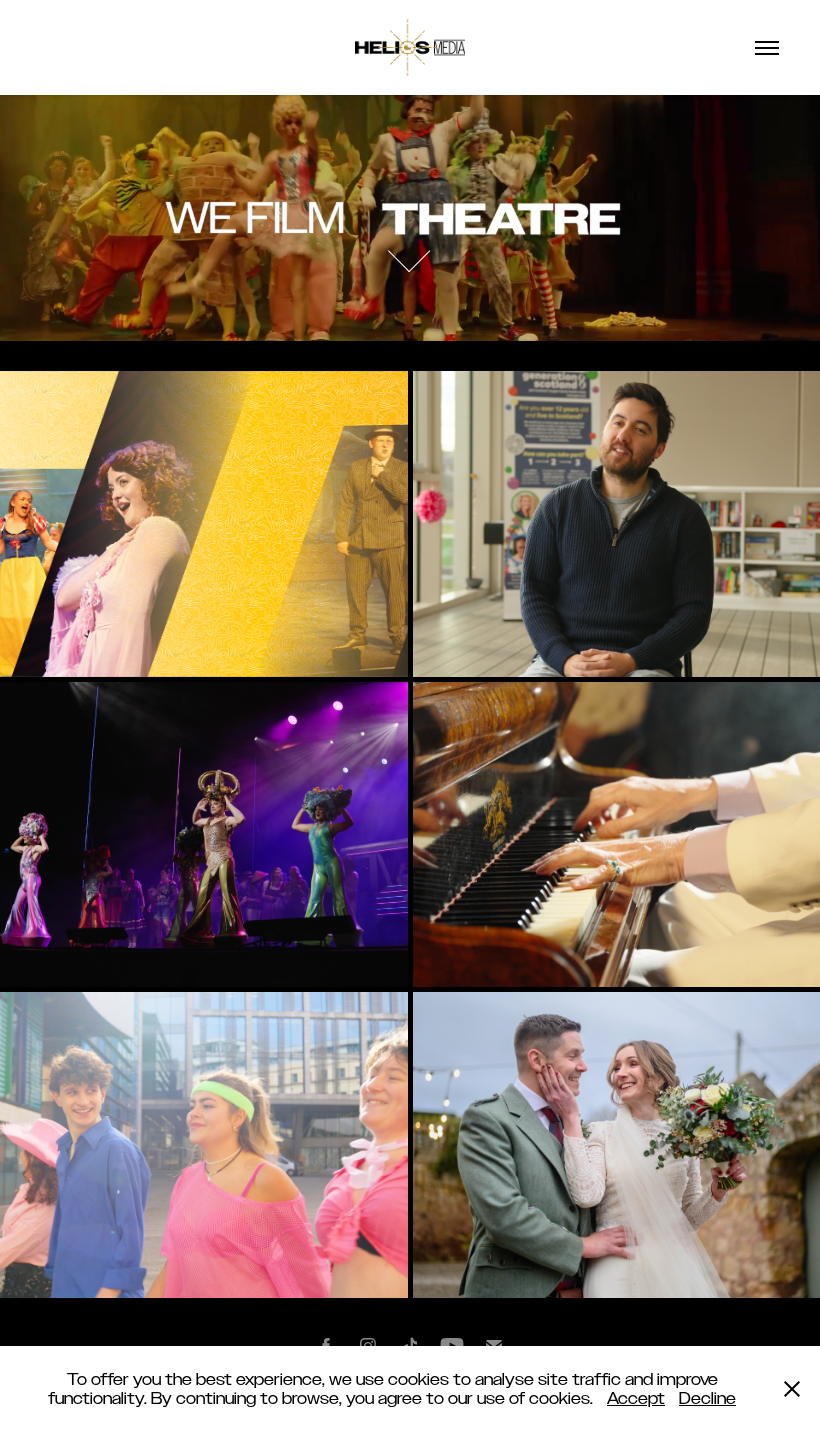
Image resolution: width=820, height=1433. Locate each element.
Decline (707, 1398)
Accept (636, 1398)
